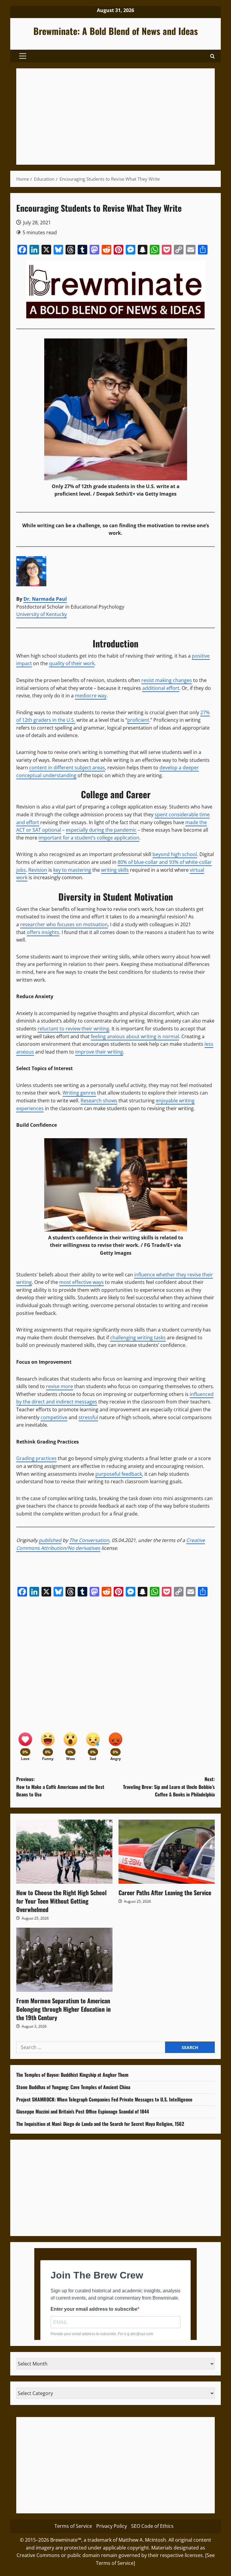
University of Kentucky (42, 614)
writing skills (115, 870)
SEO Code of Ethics (152, 2526)
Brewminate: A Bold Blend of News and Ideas (116, 31)
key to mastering (72, 870)
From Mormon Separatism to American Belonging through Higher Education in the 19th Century (63, 2009)
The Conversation (89, 1540)
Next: (169, 1787)
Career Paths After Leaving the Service (165, 1892)
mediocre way (91, 696)
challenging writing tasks (138, 1338)
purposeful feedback (119, 1474)
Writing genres (79, 1093)
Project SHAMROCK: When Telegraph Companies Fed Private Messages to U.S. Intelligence (104, 2099)
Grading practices (36, 1458)
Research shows (99, 1101)
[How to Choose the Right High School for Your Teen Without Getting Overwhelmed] (64, 1852)
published (50, 1540)
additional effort (161, 688)
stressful (88, 1417)
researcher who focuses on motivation (64, 924)
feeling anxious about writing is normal (135, 1036)
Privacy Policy (112, 2526)
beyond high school (175, 854)
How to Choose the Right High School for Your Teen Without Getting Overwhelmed (61, 1901)
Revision (38, 870)
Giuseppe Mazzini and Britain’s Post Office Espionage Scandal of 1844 (83, 2111)
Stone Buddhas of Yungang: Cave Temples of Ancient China (73, 2087)
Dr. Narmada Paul (45, 599)
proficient (138, 720)
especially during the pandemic (101, 830)
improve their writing (99, 1052)
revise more (60, 1386)
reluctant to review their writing (73, 1029)
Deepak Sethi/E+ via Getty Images (136, 494)
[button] (23, 56)
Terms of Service (73, 2526)
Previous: (60, 1787)
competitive (54, 1417)
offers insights (43, 932)
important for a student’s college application (89, 838)
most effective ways (82, 1282)
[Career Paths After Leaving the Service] (167, 1852)
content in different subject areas (67, 768)
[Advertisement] (115, 117)
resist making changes (167, 680)
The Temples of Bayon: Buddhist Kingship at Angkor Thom (72, 2075)
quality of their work (72, 663)
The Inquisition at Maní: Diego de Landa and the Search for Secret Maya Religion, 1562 (100, 2124)
